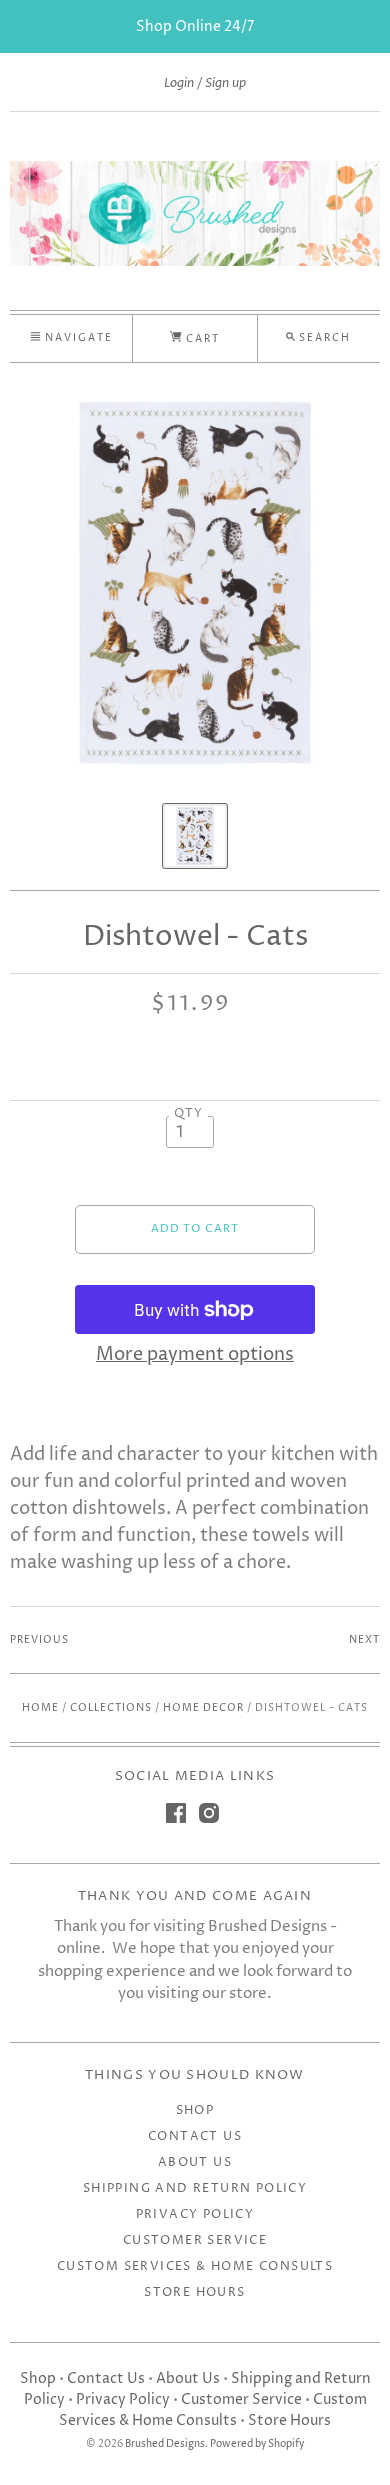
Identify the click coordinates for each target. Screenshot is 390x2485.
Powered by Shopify (257, 2444)
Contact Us (195, 2136)
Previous (39, 1640)
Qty (189, 1114)
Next (364, 1640)
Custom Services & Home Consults (195, 2266)
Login (179, 83)
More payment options (195, 1354)
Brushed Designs (165, 2444)
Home (40, 1708)
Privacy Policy (195, 2214)
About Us (195, 2162)
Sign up (225, 83)
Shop (195, 2110)
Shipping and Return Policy (195, 2188)
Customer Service (195, 2240)
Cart (201, 339)
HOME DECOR (203, 1708)
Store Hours (194, 2292)
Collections (111, 1708)
